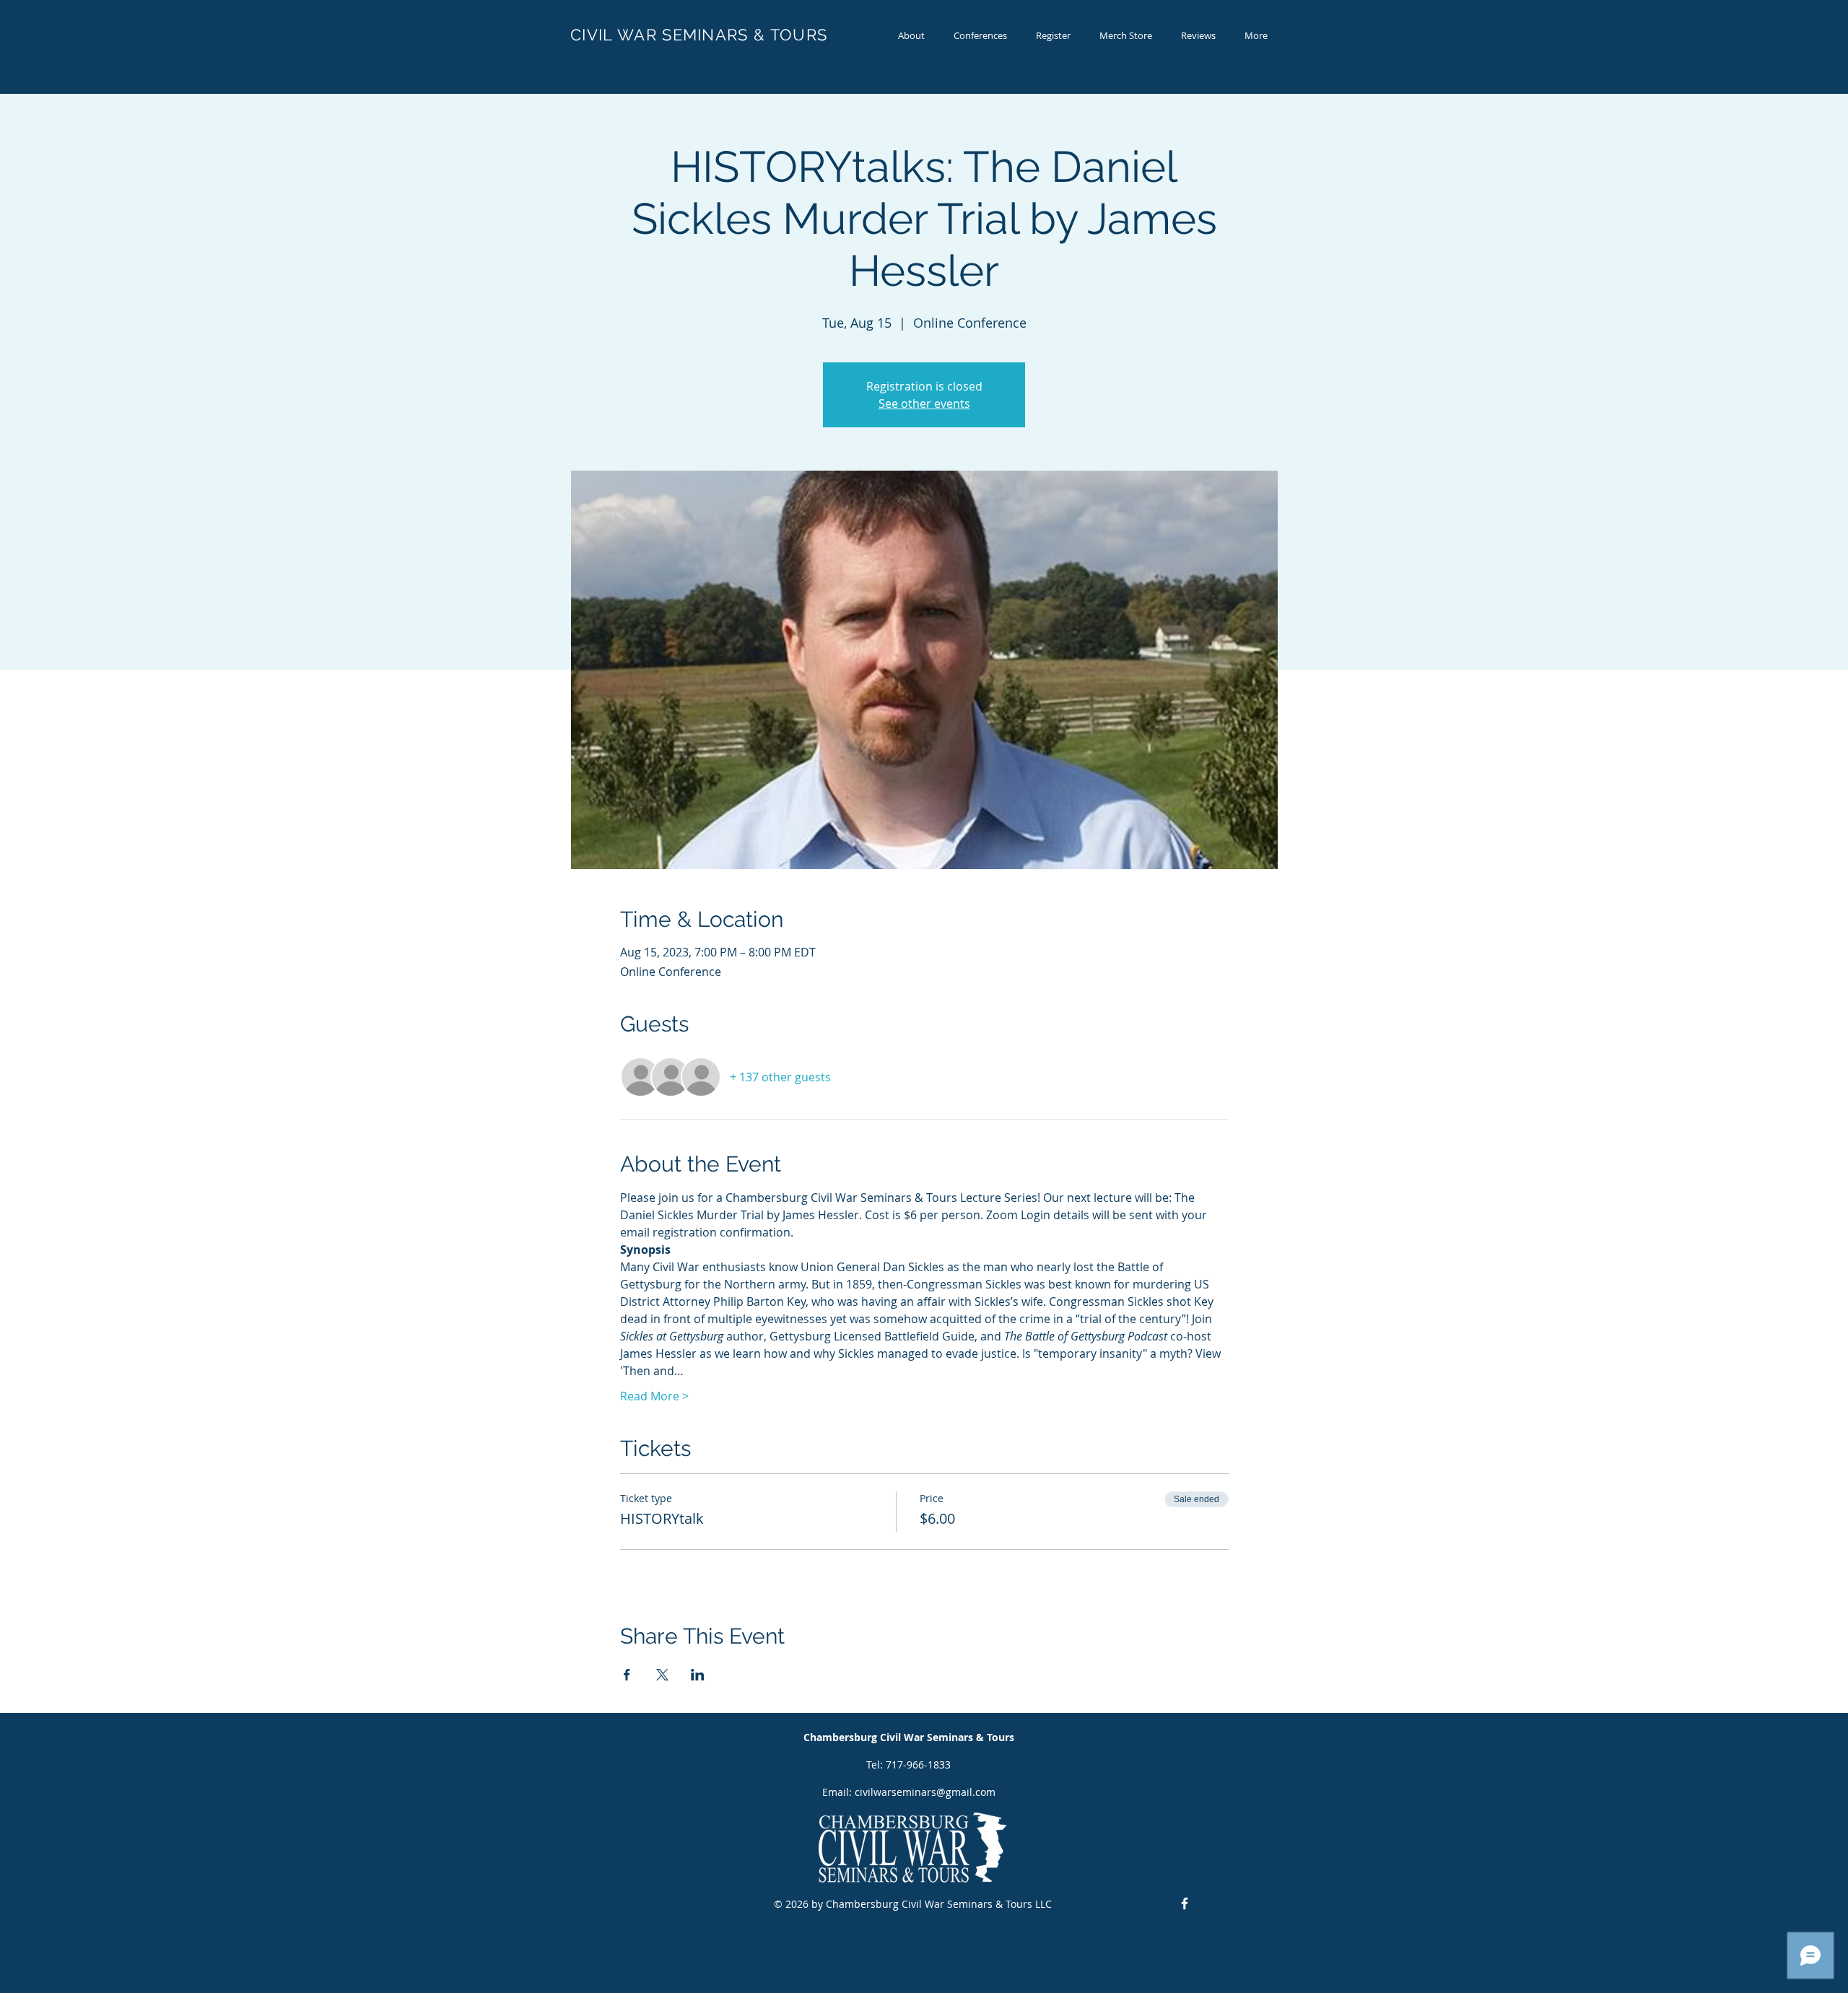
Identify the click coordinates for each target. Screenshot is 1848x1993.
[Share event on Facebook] (627, 1675)
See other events (924, 404)
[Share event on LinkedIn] (698, 1675)
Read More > (654, 1396)
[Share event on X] (662, 1675)
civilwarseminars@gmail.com (925, 1792)
